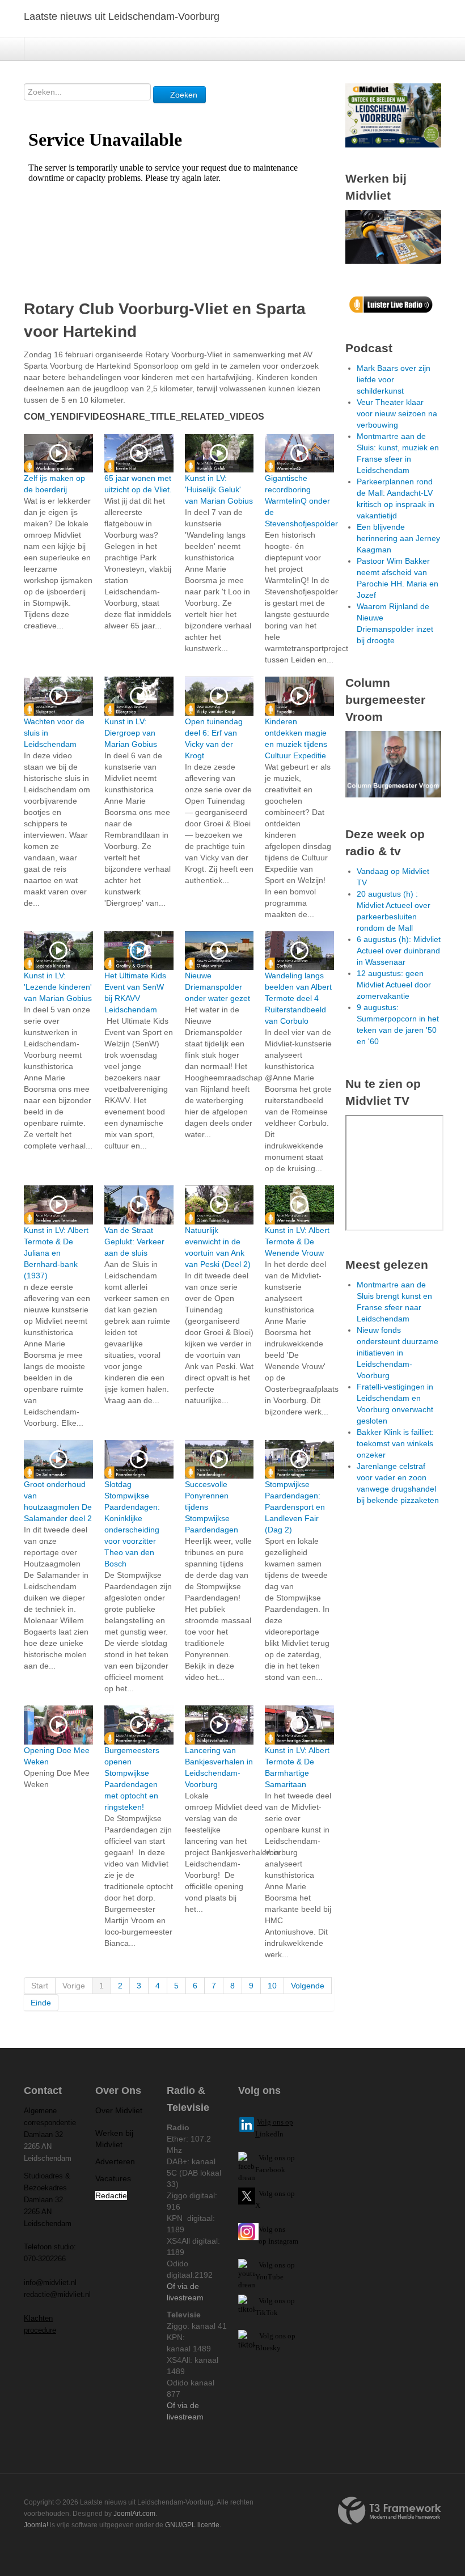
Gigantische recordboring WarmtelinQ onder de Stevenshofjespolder (301, 501)
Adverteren (115, 2161)
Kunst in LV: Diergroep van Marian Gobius (131, 733)
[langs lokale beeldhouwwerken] (393, 115)
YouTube (269, 2277)
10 (272, 1986)
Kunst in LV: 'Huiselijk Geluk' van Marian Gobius (219, 489)
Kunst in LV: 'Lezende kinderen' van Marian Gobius (58, 987)
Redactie (111, 2195)
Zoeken (183, 95)
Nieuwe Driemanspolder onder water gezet (217, 987)
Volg (267, 2265)
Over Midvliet (119, 2110)
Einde (41, 2003)
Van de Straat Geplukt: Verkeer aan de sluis (134, 1241)
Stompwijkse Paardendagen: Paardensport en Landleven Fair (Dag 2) (295, 1507)
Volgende (308, 1986)
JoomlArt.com (134, 2514)
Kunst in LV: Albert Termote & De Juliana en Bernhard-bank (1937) (56, 1253)
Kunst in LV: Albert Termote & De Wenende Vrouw (297, 1241)
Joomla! (36, 2525)
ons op (285, 2265)
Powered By (390, 2511)
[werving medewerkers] (393, 236)
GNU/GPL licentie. (193, 2525)
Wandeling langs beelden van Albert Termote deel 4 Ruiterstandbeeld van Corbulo (298, 998)
